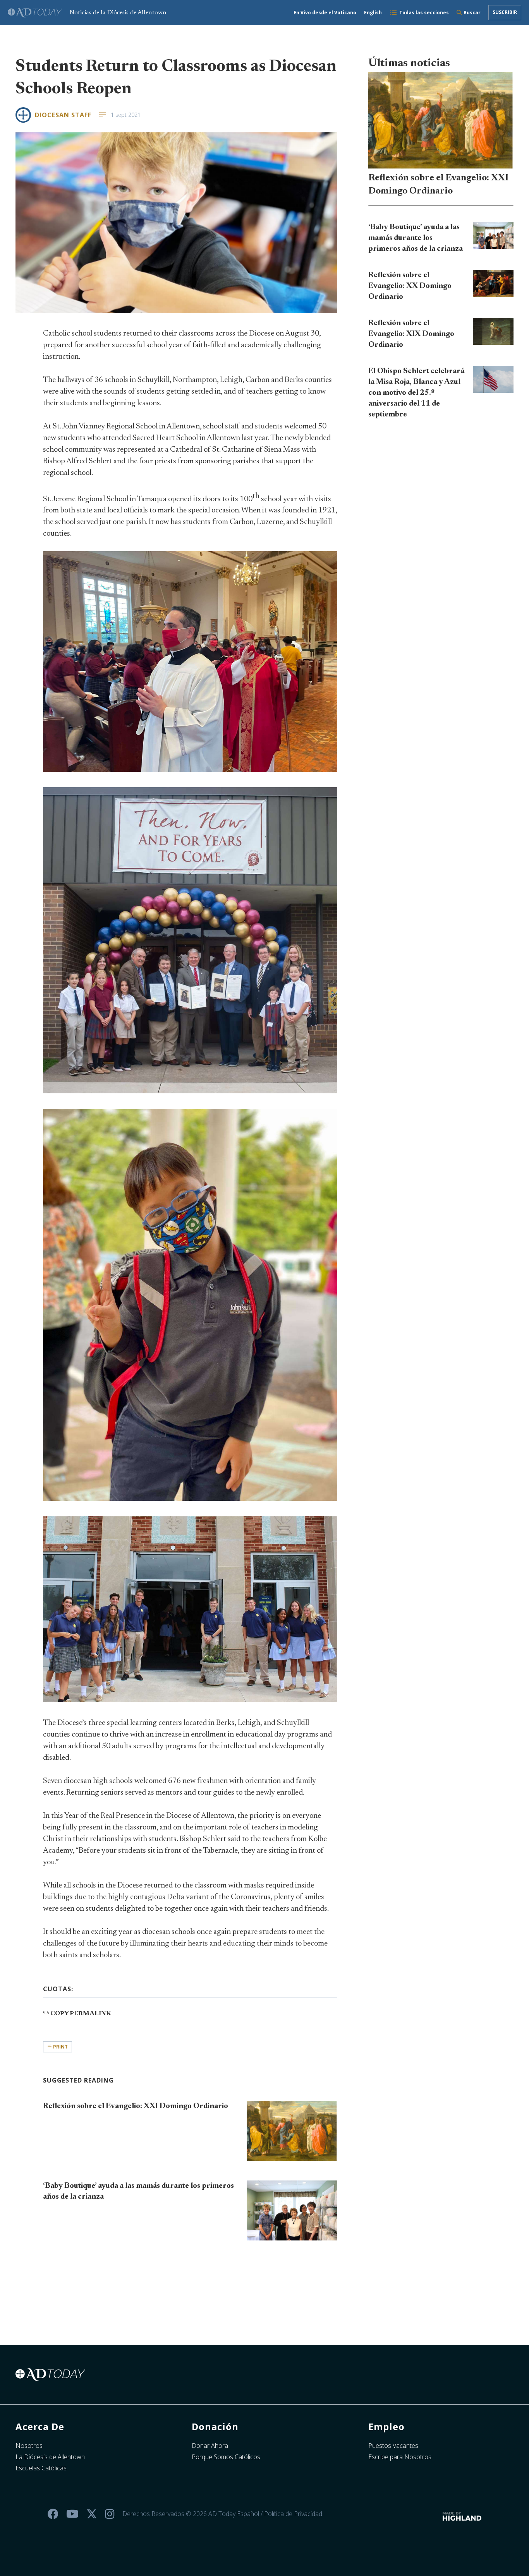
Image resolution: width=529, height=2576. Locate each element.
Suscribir (505, 12)
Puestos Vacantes (393, 2446)
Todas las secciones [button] (424, 13)
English (373, 13)
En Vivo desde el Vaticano (325, 13)
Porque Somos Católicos (226, 2457)
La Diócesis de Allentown (50, 2457)
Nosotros (29, 2446)
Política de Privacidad (293, 2514)
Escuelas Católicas (41, 2468)
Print (60, 2047)
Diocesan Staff (63, 115)
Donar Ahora (210, 2446)
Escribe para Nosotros (400, 2457)
